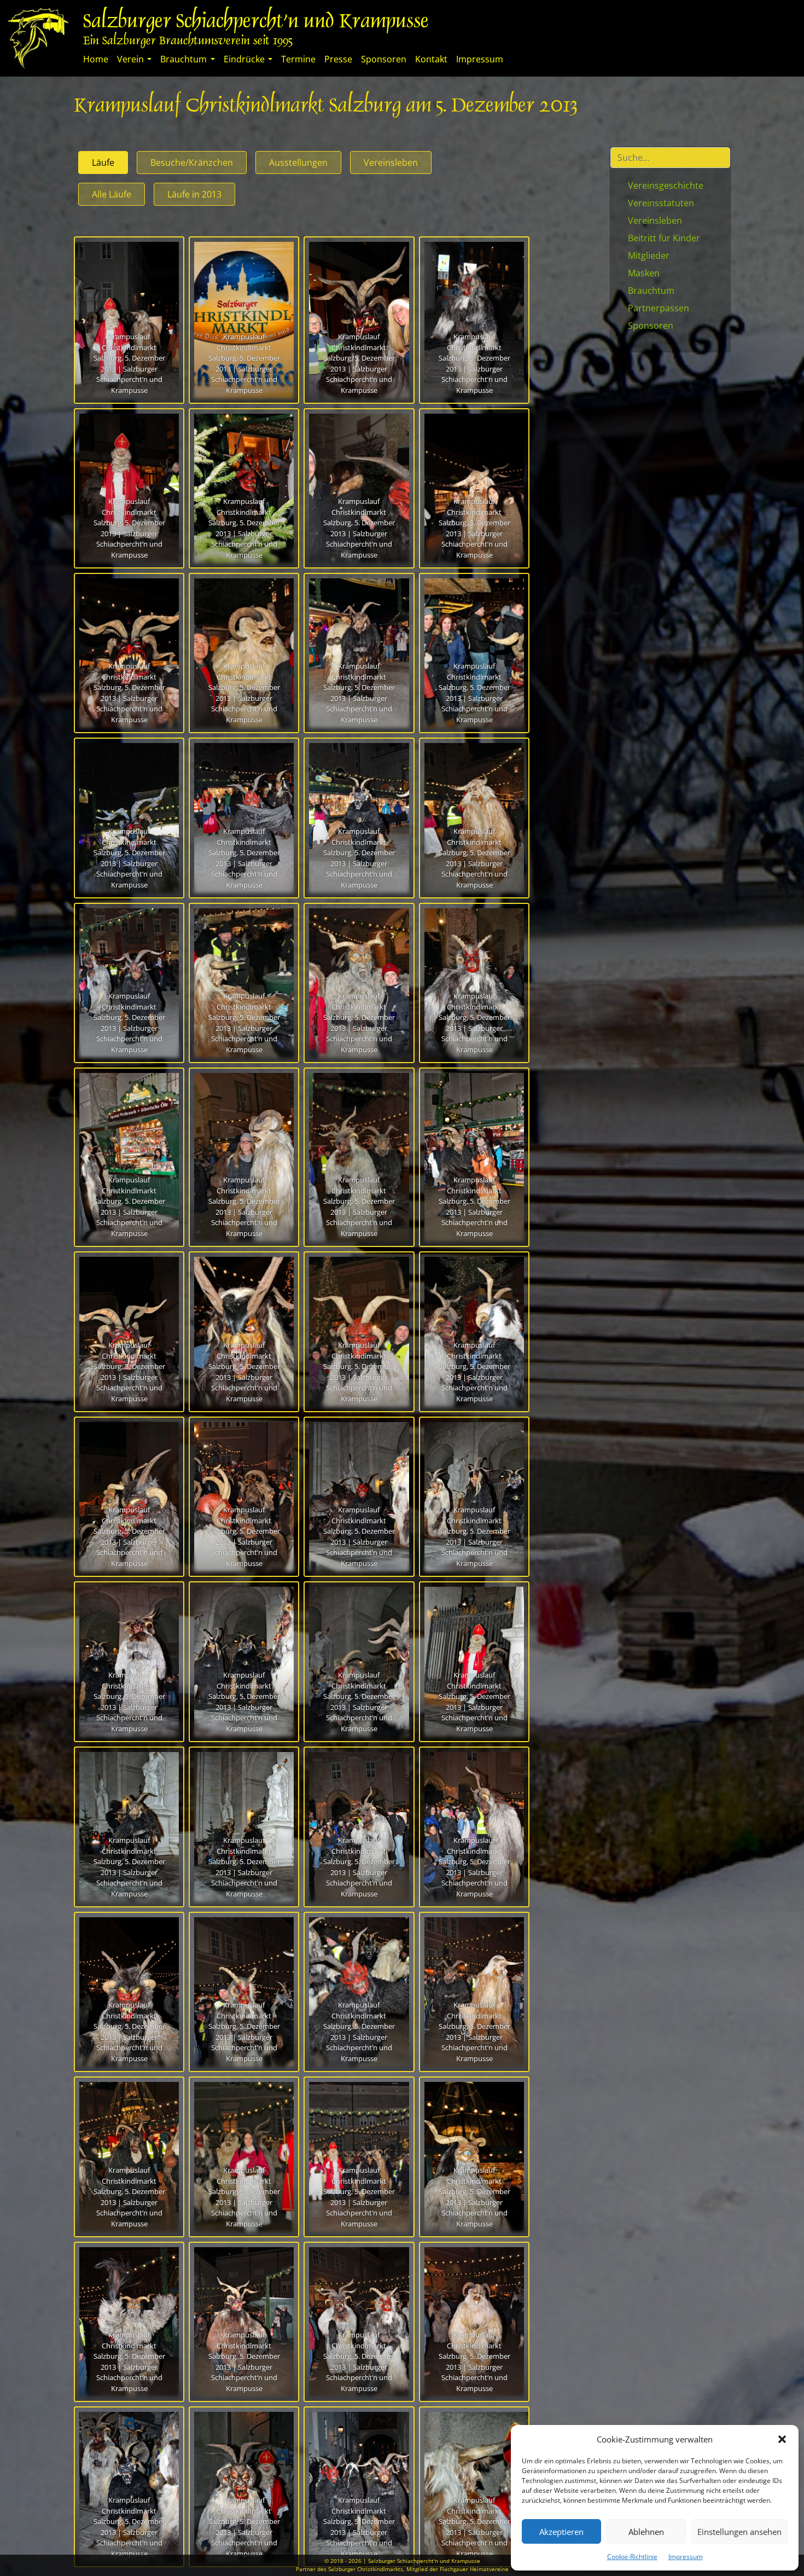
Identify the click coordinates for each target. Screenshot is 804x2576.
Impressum (686, 2557)
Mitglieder (649, 256)
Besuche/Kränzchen (192, 163)
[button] (782, 2439)
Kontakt (431, 59)
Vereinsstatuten (661, 203)
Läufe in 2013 (194, 194)
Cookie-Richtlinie (632, 2557)
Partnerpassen (659, 308)
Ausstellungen (298, 163)
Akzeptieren (561, 2532)
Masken (644, 273)
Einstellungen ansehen (739, 2532)
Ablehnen (646, 2532)
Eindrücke (244, 59)
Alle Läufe (112, 194)
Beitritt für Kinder (664, 238)
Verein (130, 59)
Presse (338, 59)
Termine (298, 59)
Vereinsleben (391, 163)
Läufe (103, 163)
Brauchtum (183, 59)
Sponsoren (384, 59)
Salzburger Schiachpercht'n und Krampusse (256, 23)
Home (96, 59)
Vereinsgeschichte (666, 185)
